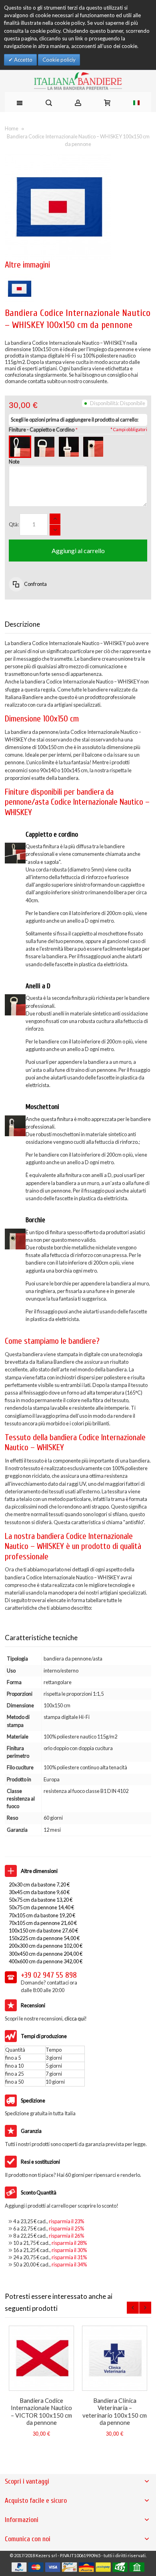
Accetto (23, 60)
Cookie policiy (59, 60)
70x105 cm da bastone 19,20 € (42, 1915)
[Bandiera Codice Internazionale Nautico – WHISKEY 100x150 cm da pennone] (19, 278)
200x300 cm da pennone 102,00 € (46, 1946)
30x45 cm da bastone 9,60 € (39, 1892)
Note (14, 462)
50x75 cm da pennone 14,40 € (41, 1907)
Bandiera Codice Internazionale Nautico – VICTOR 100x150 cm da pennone (41, 2411)
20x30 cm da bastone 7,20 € (39, 1885)
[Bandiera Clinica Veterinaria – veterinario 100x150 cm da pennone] (115, 2358)
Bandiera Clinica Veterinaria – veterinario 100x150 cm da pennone (115, 2411)
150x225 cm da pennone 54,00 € (44, 1938)
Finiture (42, 430)
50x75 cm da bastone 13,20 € (41, 1900)
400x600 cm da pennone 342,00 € (46, 1961)
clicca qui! (76, 2018)
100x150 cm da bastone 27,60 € (43, 1931)
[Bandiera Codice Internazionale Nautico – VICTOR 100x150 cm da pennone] (41, 2358)
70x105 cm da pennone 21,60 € (43, 1923)
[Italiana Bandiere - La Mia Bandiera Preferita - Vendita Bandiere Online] (78, 81)
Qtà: (14, 524)
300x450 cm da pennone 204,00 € (46, 1954)
